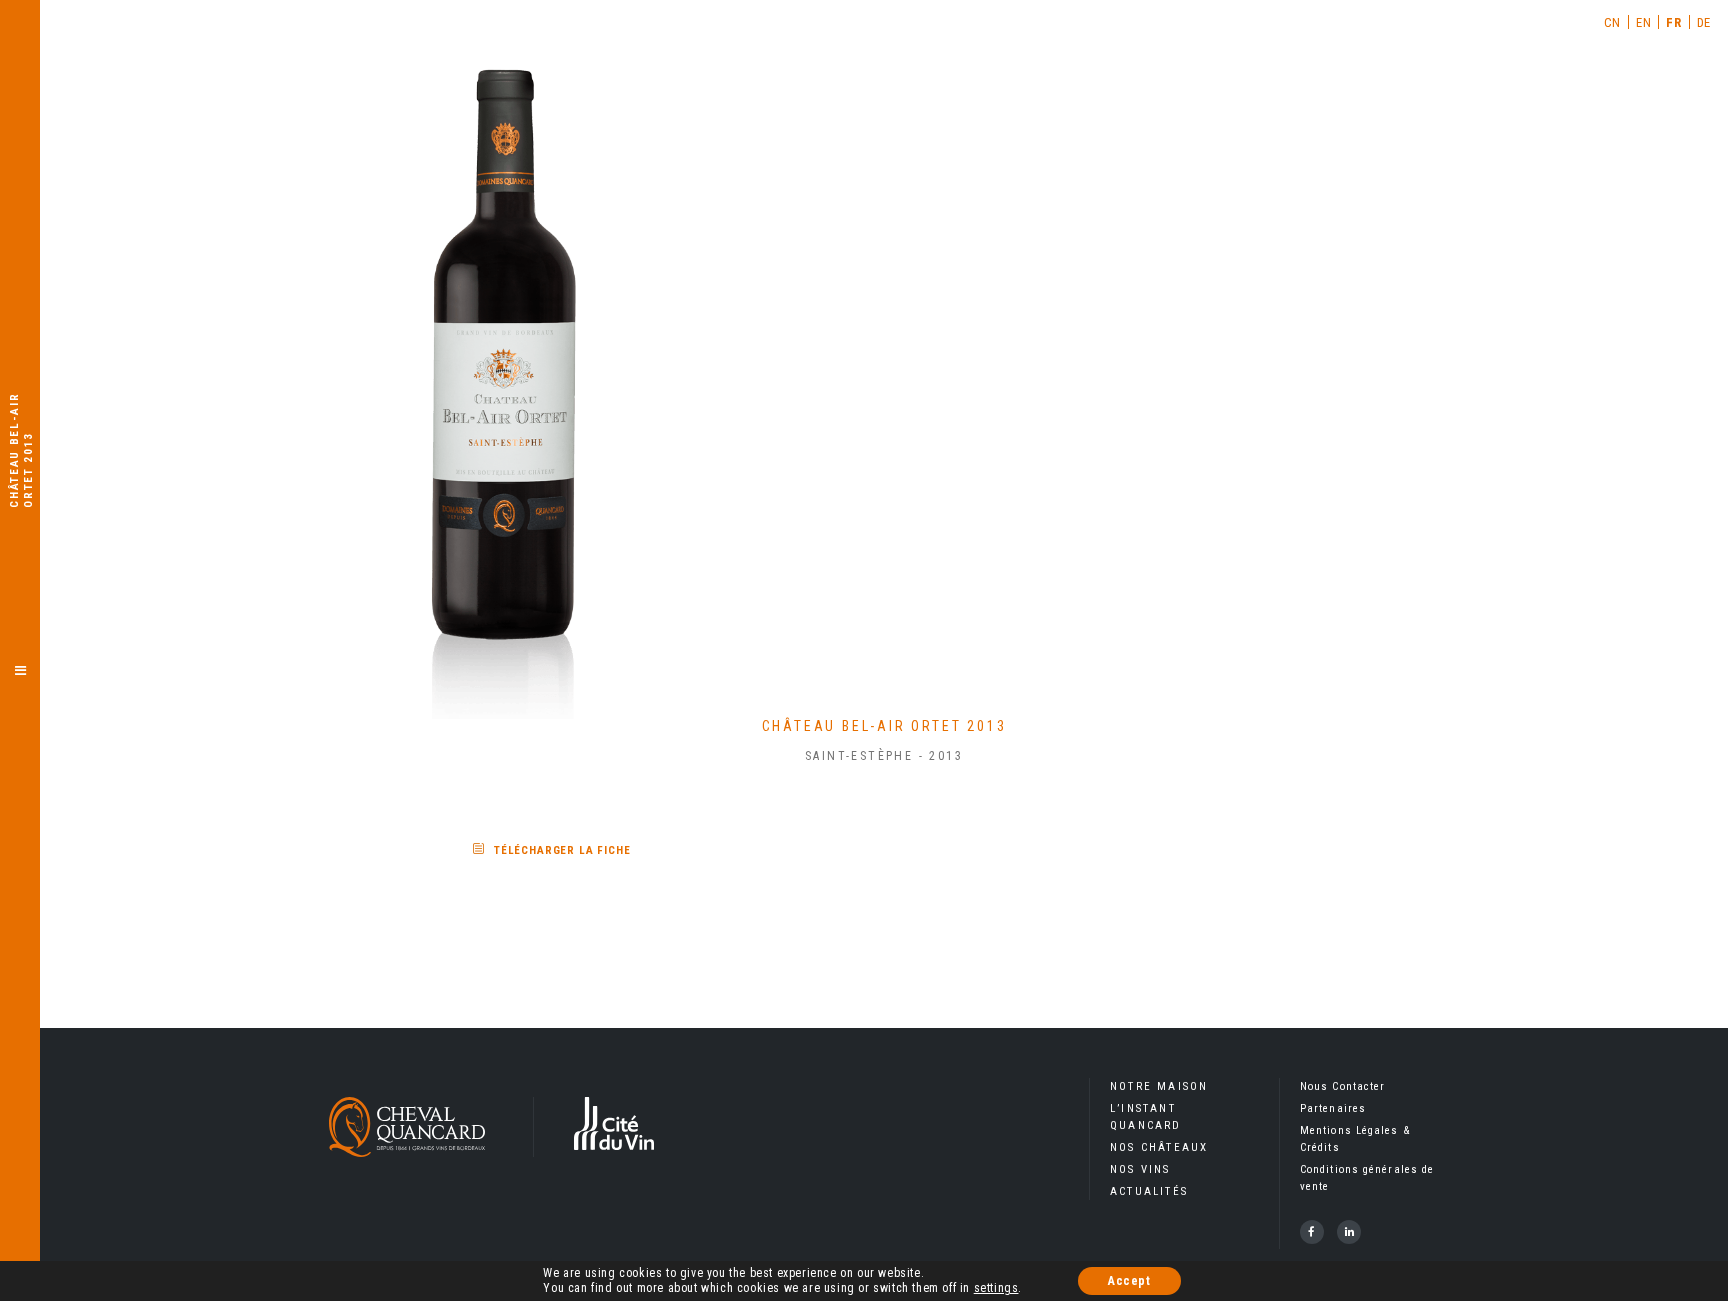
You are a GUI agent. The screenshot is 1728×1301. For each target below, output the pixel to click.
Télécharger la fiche (562, 850)
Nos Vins (1140, 1169)
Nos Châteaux (1159, 1147)
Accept (1129, 1281)
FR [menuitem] (1673, 22)
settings (996, 1288)
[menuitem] (1613, 22)
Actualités (1149, 1191)
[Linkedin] (1349, 1232)
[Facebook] (1312, 1232)
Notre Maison (1159, 1086)
